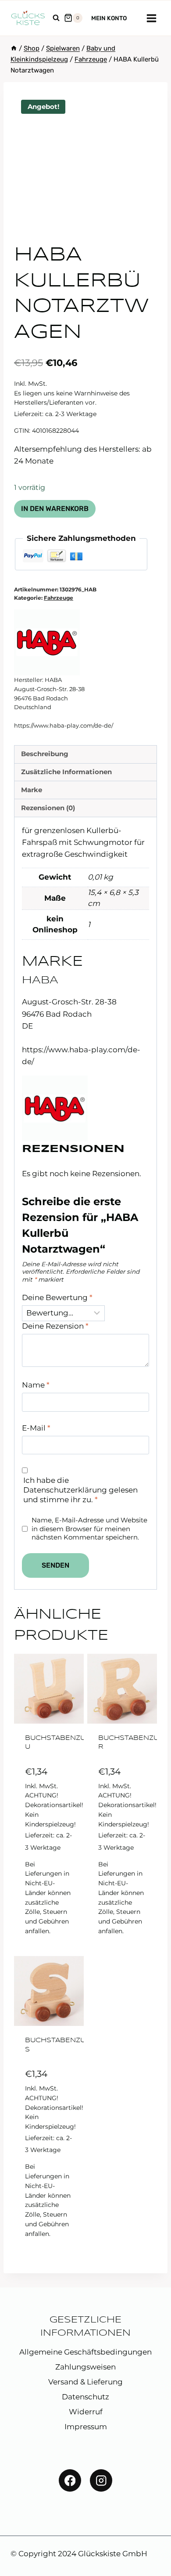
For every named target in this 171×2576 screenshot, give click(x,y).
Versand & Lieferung (85, 2382)
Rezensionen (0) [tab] (48, 808)
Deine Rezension (55, 1326)
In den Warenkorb (55, 509)
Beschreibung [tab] (45, 754)
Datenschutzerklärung (65, 1490)
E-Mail (36, 1428)
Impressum (86, 2427)
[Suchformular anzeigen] (56, 18)
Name (36, 1385)
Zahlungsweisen (85, 2367)
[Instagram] (101, 2480)
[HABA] (47, 642)
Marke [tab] (32, 790)
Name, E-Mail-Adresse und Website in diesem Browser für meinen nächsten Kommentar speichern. (89, 1529)
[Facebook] (70, 2480)
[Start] (14, 48)
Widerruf (86, 2412)
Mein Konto (109, 18)
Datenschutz (85, 2397)
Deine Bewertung (57, 1297)
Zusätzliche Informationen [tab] (66, 772)
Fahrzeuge (59, 598)
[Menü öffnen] (151, 18)
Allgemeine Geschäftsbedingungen (85, 2352)
